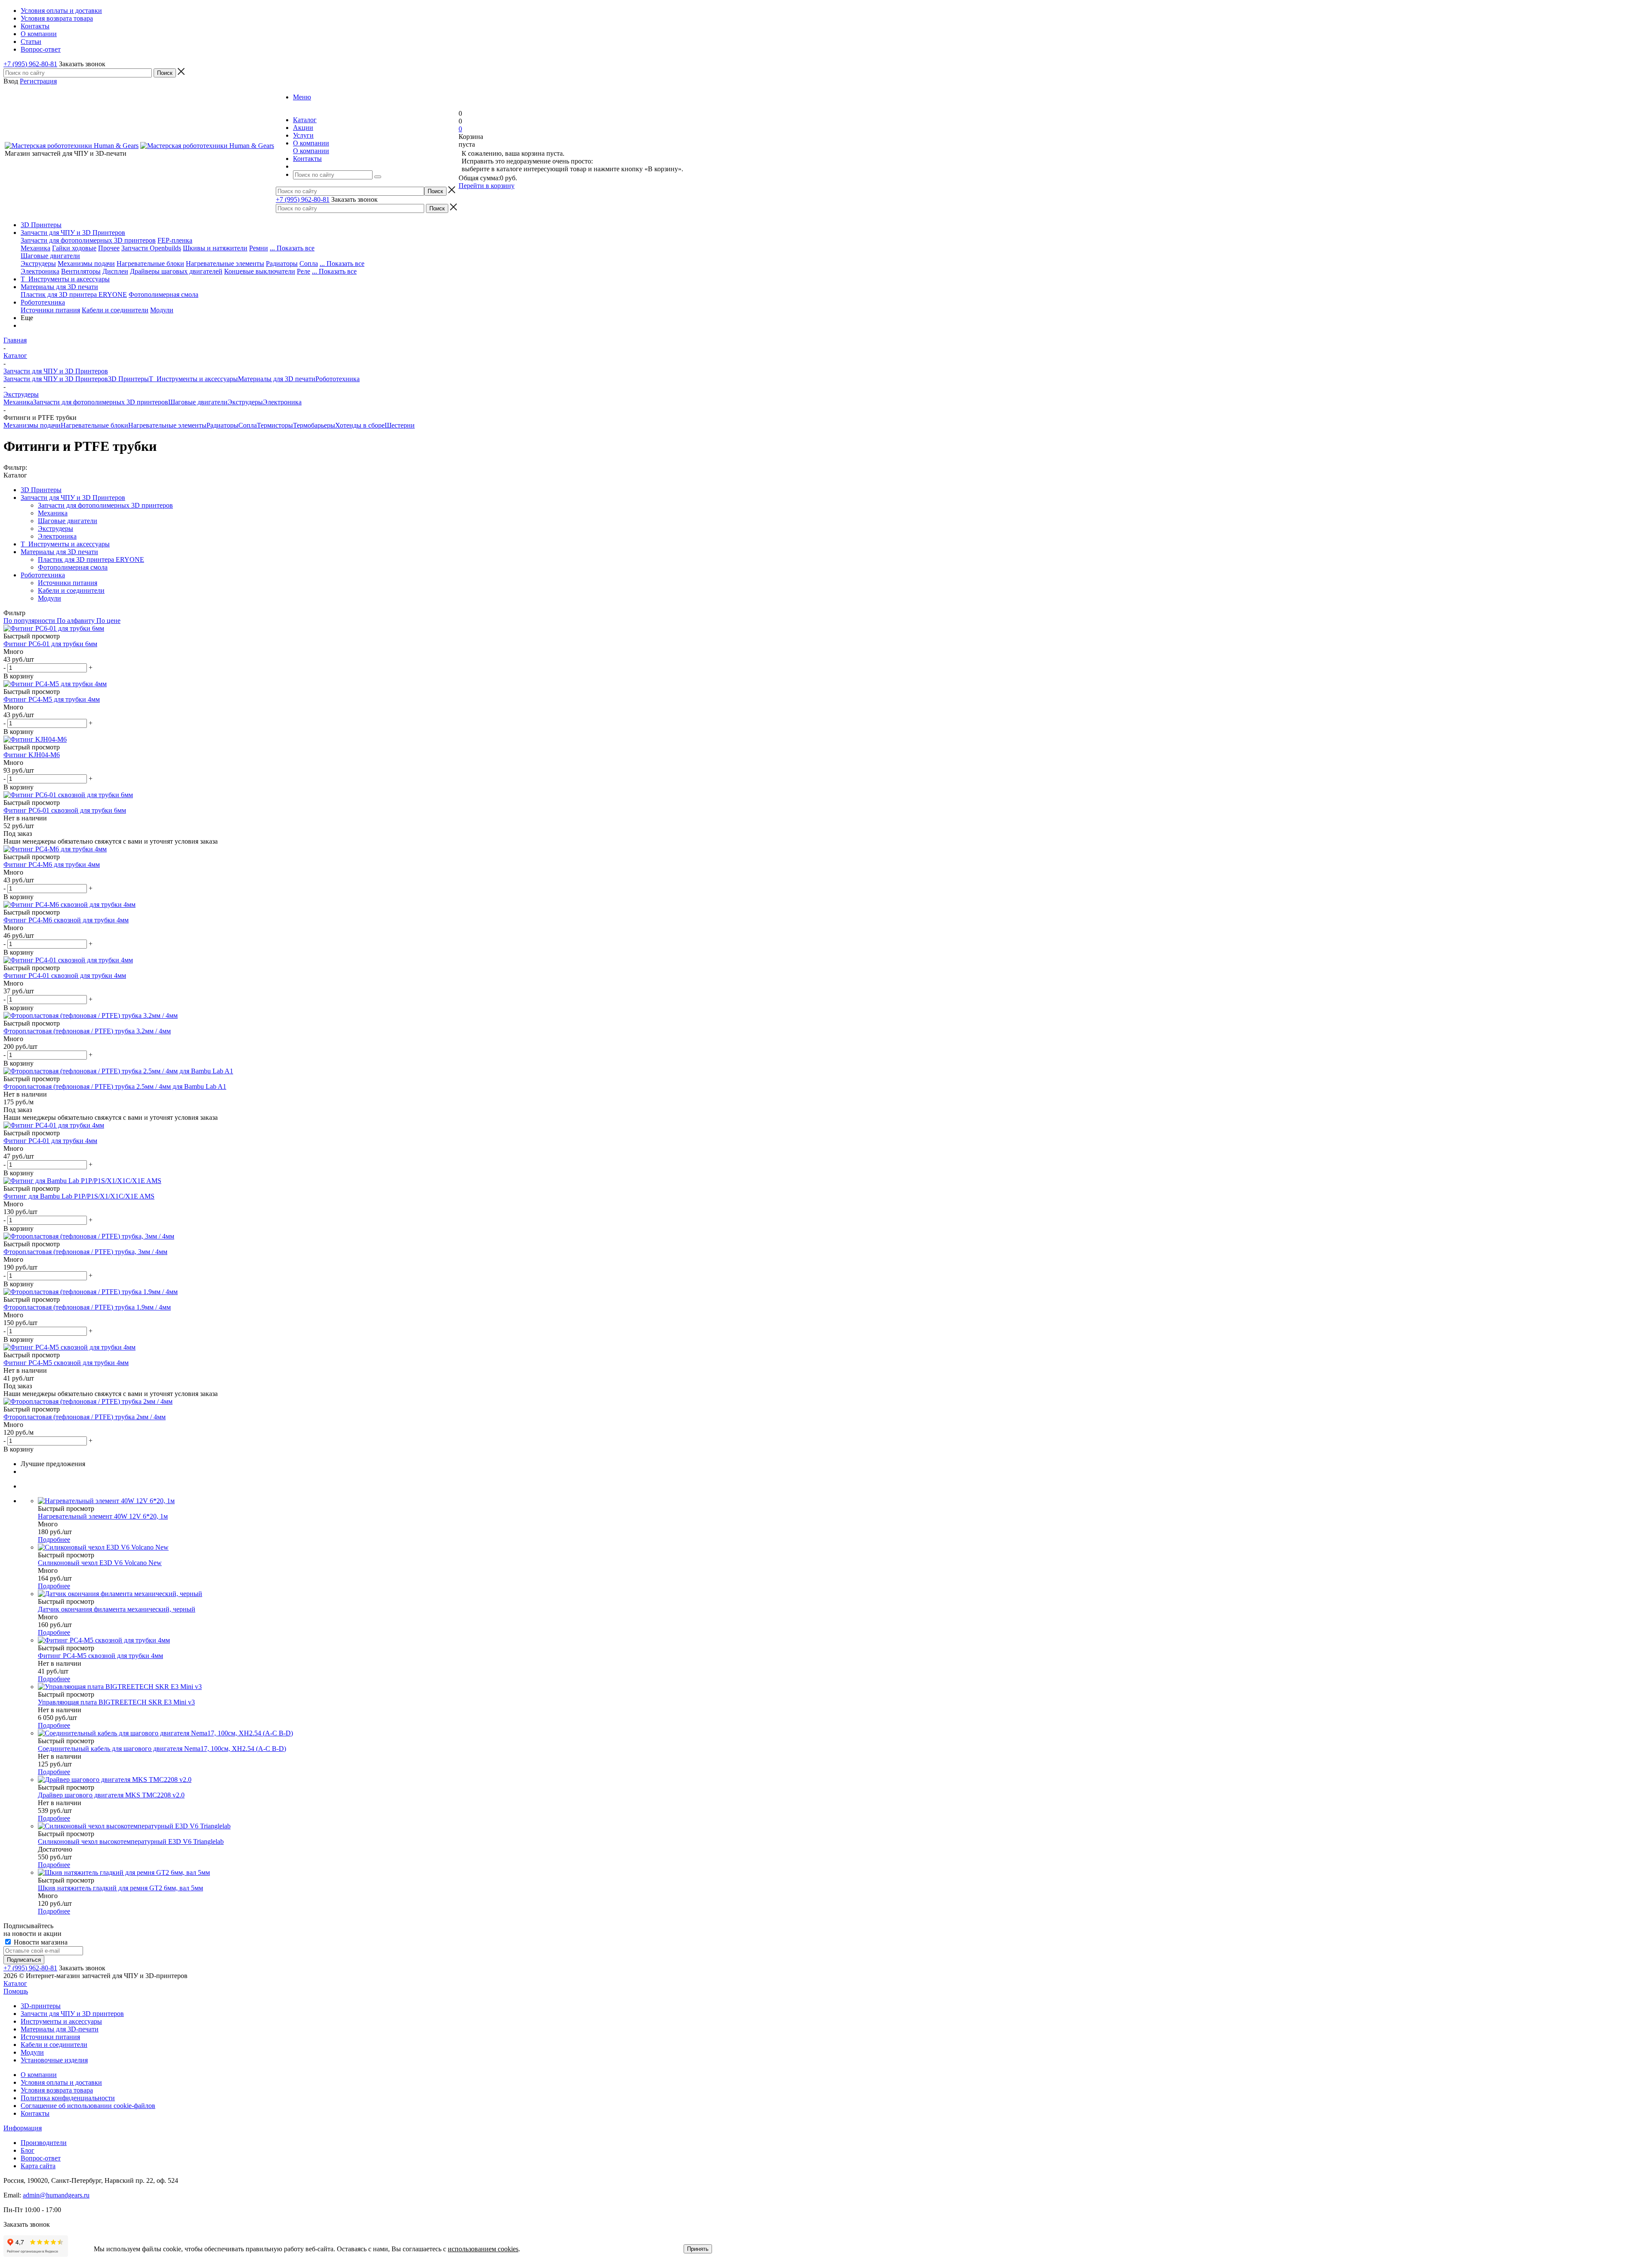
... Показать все (292, 248)
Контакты (35, 2113)
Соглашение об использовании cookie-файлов (88, 2106)
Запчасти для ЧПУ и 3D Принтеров (73, 233)
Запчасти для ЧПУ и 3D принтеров (72, 2014)
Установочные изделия (54, 2060)
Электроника (40, 271)
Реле (304, 271)
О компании (311, 151)
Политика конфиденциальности (68, 2098)
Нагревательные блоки (150, 263)
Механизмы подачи (86, 263)
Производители (44, 2143)
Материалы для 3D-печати (60, 2029)
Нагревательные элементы (225, 263)
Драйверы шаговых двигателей (176, 271)
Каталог (15, 1983)
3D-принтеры (41, 2006)
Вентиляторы (81, 271)
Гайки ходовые (74, 248)
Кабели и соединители (115, 310)
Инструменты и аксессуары (61, 2021)
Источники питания (50, 310)
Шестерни (400, 425)
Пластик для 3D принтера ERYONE (74, 294)
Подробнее (54, 1539)
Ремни (259, 248)
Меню (302, 97)
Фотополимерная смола (163, 294)
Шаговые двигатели (50, 256)
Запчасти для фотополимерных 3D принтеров (88, 240)
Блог (28, 2150)
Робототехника (43, 302)
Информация (23, 2128)
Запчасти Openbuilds (151, 248)
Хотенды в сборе (360, 425)
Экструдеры (38, 263)
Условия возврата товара (57, 2090)
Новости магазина (40, 1942)
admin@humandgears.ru (56, 2195)
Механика (35, 248)
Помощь (16, 1991)
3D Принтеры (41, 225)
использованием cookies (483, 2249)
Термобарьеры (314, 425)
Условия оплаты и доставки (61, 2082)
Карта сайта (38, 2166)
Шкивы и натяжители (215, 248)
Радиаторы (282, 263)
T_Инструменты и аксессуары (65, 279)
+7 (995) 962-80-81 (30, 64)
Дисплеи (115, 271)
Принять (698, 2249)
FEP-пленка (175, 240)
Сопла (309, 263)
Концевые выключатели (260, 271)
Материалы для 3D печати (59, 287)
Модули (162, 310)
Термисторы (275, 425)
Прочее (109, 248)
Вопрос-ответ (41, 2158)
